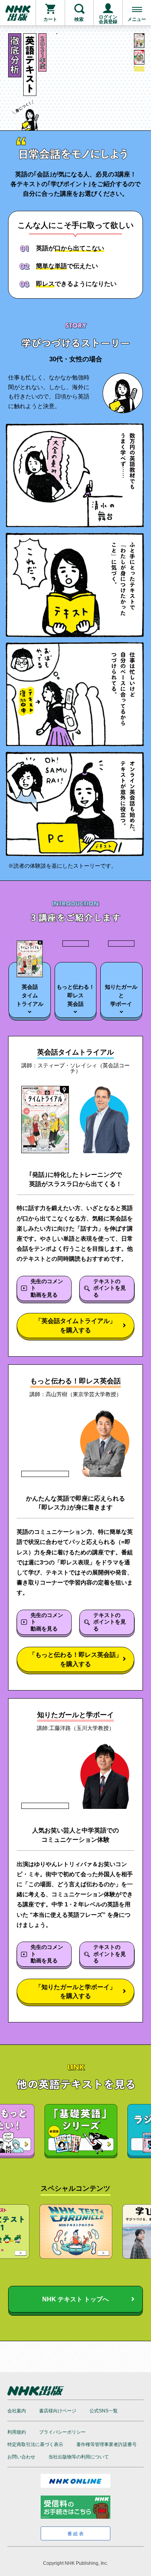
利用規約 (17, 2432)
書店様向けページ (58, 2411)
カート (50, 19)
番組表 (76, 2534)
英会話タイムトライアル (30, 995)
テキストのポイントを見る (110, 1288)
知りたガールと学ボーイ (121, 995)
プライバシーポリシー (62, 2432)
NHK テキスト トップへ (75, 2299)
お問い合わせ (21, 2457)
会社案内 (17, 2411)
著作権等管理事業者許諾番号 (106, 2444)
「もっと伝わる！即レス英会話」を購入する (75, 1659)
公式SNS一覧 (104, 2411)
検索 (79, 19)
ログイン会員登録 (108, 19)
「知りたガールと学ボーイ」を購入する (75, 1991)
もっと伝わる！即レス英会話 (75, 995)
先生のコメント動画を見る (47, 1288)
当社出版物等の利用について (79, 2457)
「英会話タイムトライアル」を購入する (75, 1325)
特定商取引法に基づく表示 (35, 2444)
